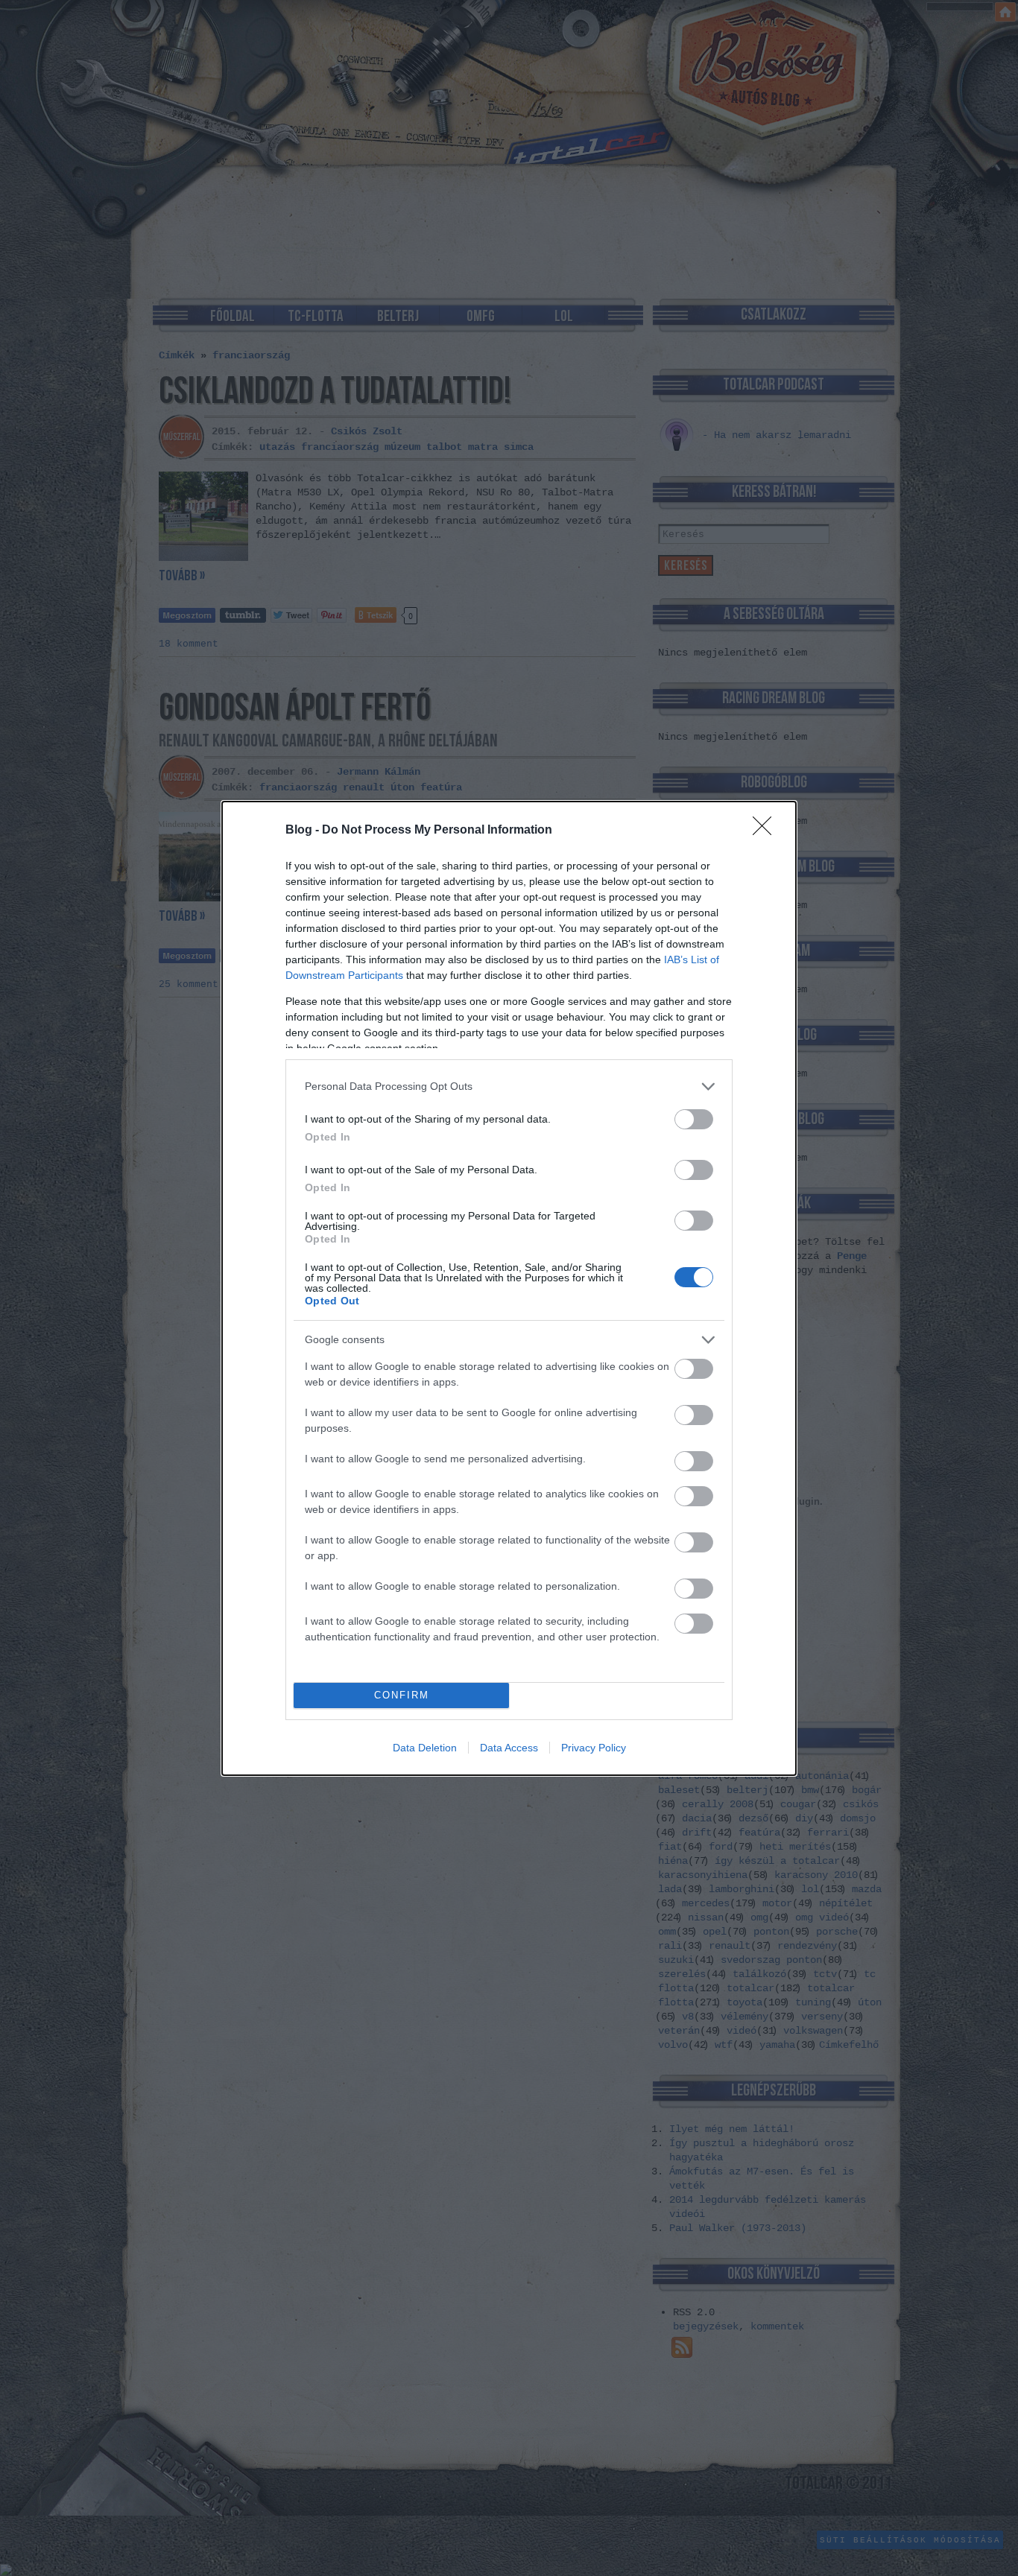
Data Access (509, 1748)
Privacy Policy (594, 1748)
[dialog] (509, 1288)
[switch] (694, 1119)
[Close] (767, 831)
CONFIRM (402, 1695)
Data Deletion (425, 1748)
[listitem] (509, 1086)
